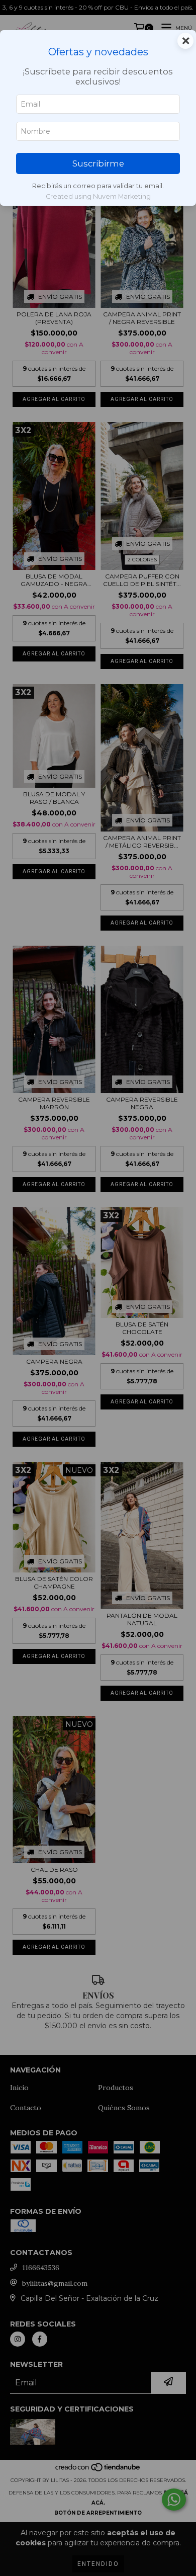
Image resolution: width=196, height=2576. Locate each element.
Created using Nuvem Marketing (98, 196)
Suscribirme (98, 163)
